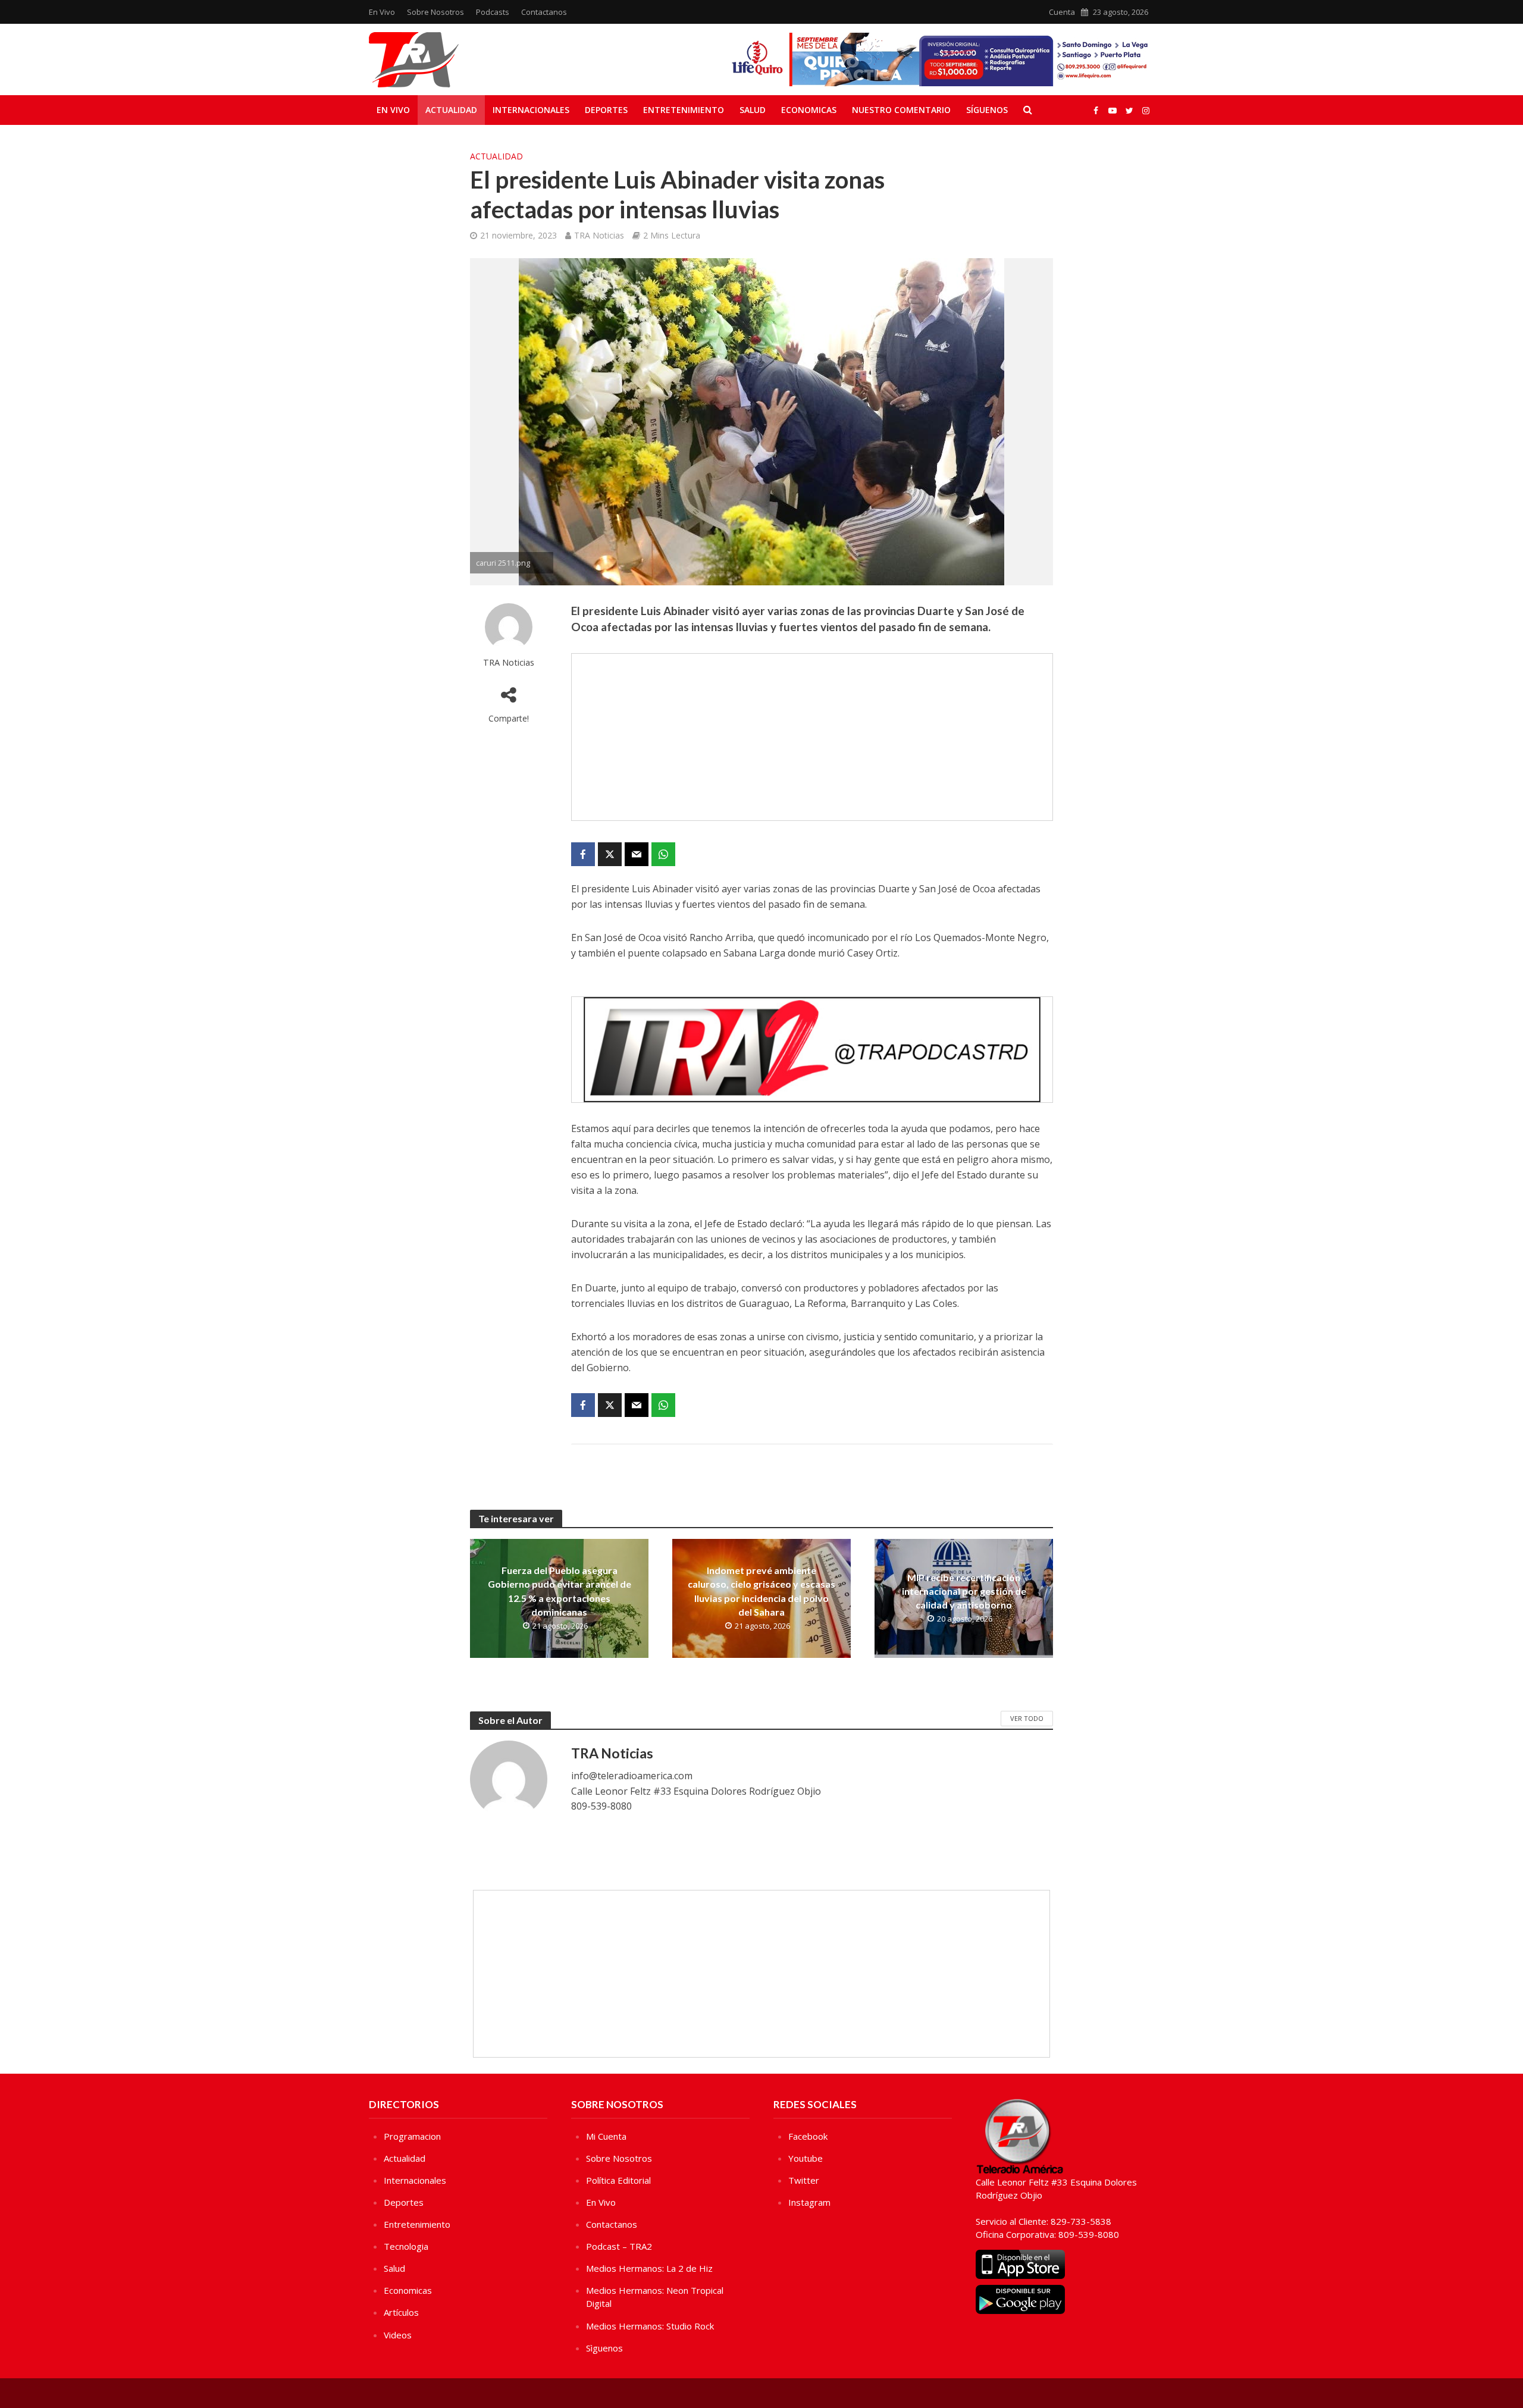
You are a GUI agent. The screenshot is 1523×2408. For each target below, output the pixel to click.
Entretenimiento (684, 110)
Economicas (809, 110)
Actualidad (451, 110)
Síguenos (987, 110)
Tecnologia (406, 2246)
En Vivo (382, 12)
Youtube (806, 2158)
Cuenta (1062, 12)
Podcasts (493, 12)
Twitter (804, 2180)
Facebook (808, 2136)
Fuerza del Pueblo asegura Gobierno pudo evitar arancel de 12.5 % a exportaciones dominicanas (560, 1591)
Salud (753, 110)
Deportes (606, 110)
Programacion (412, 2136)
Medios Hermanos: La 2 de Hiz (649, 2268)
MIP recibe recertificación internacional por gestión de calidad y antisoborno (964, 1591)
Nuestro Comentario (901, 110)
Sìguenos (604, 2348)
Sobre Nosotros (435, 12)
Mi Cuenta (606, 2136)
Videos (398, 2335)
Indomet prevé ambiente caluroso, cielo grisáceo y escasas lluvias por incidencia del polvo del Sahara (761, 1591)
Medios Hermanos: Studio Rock (650, 2326)
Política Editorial (618, 2180)
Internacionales (531, 110)
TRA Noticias (599, 235)
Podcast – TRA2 (619, 2246)
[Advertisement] (812, 737)
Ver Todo (1027, 1718)
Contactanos (544, 12)
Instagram (809, 2202)
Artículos (401, 2312)
